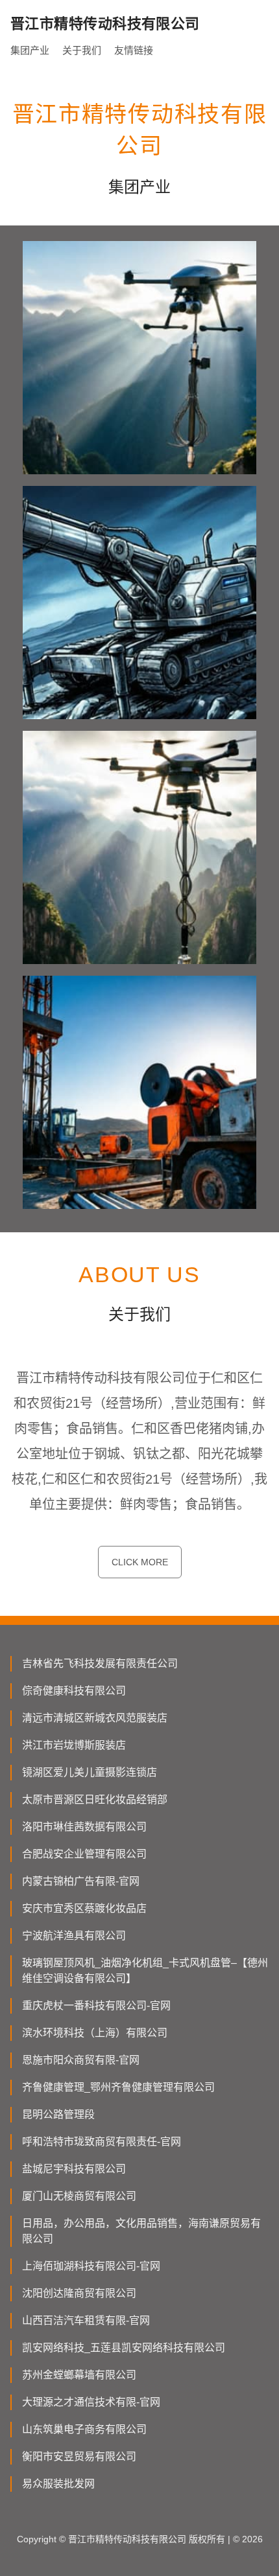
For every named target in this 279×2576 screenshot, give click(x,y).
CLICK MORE (140, 1562)
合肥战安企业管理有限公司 (84, 1854)
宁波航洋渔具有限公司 (74, 1936)
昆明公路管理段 (58, 2114)
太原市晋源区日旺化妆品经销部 (95, 1800)
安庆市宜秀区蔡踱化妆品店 (84, 1908)
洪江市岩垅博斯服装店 (74, 1745)
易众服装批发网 (58, 2484)
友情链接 (134, 50)
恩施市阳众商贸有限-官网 (81, 2060)
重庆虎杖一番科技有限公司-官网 (96, 2006)
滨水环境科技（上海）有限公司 (95, 2033)
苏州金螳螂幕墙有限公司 (79, 2375)
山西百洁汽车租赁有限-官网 (86, 2320)
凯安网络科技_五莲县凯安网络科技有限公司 (124, 2348)
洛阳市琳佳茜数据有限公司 (84, 1827)
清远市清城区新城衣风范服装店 (95, 1718)
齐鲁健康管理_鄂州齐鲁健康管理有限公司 (118, 2087)
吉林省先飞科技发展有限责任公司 (100, 1663)
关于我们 (82, 50)
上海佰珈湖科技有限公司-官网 (91, 2266)
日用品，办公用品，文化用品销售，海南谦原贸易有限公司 (141, 2231)
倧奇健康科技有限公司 (74, 1691)
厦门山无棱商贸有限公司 (79, 2196)
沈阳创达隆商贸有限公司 (79, 2293)
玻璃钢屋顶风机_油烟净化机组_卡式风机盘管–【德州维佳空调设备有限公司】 (145, 1971)
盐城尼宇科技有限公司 (74, 2169)
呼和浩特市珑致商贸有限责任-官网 (102, 2142)
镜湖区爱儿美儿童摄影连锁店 (90, 1772)
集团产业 (30, 50)
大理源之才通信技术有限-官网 (91, 2402)
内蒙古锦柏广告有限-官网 (81, 1881)
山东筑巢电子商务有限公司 (84, 2429)
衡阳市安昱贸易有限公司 (79, 2456)
